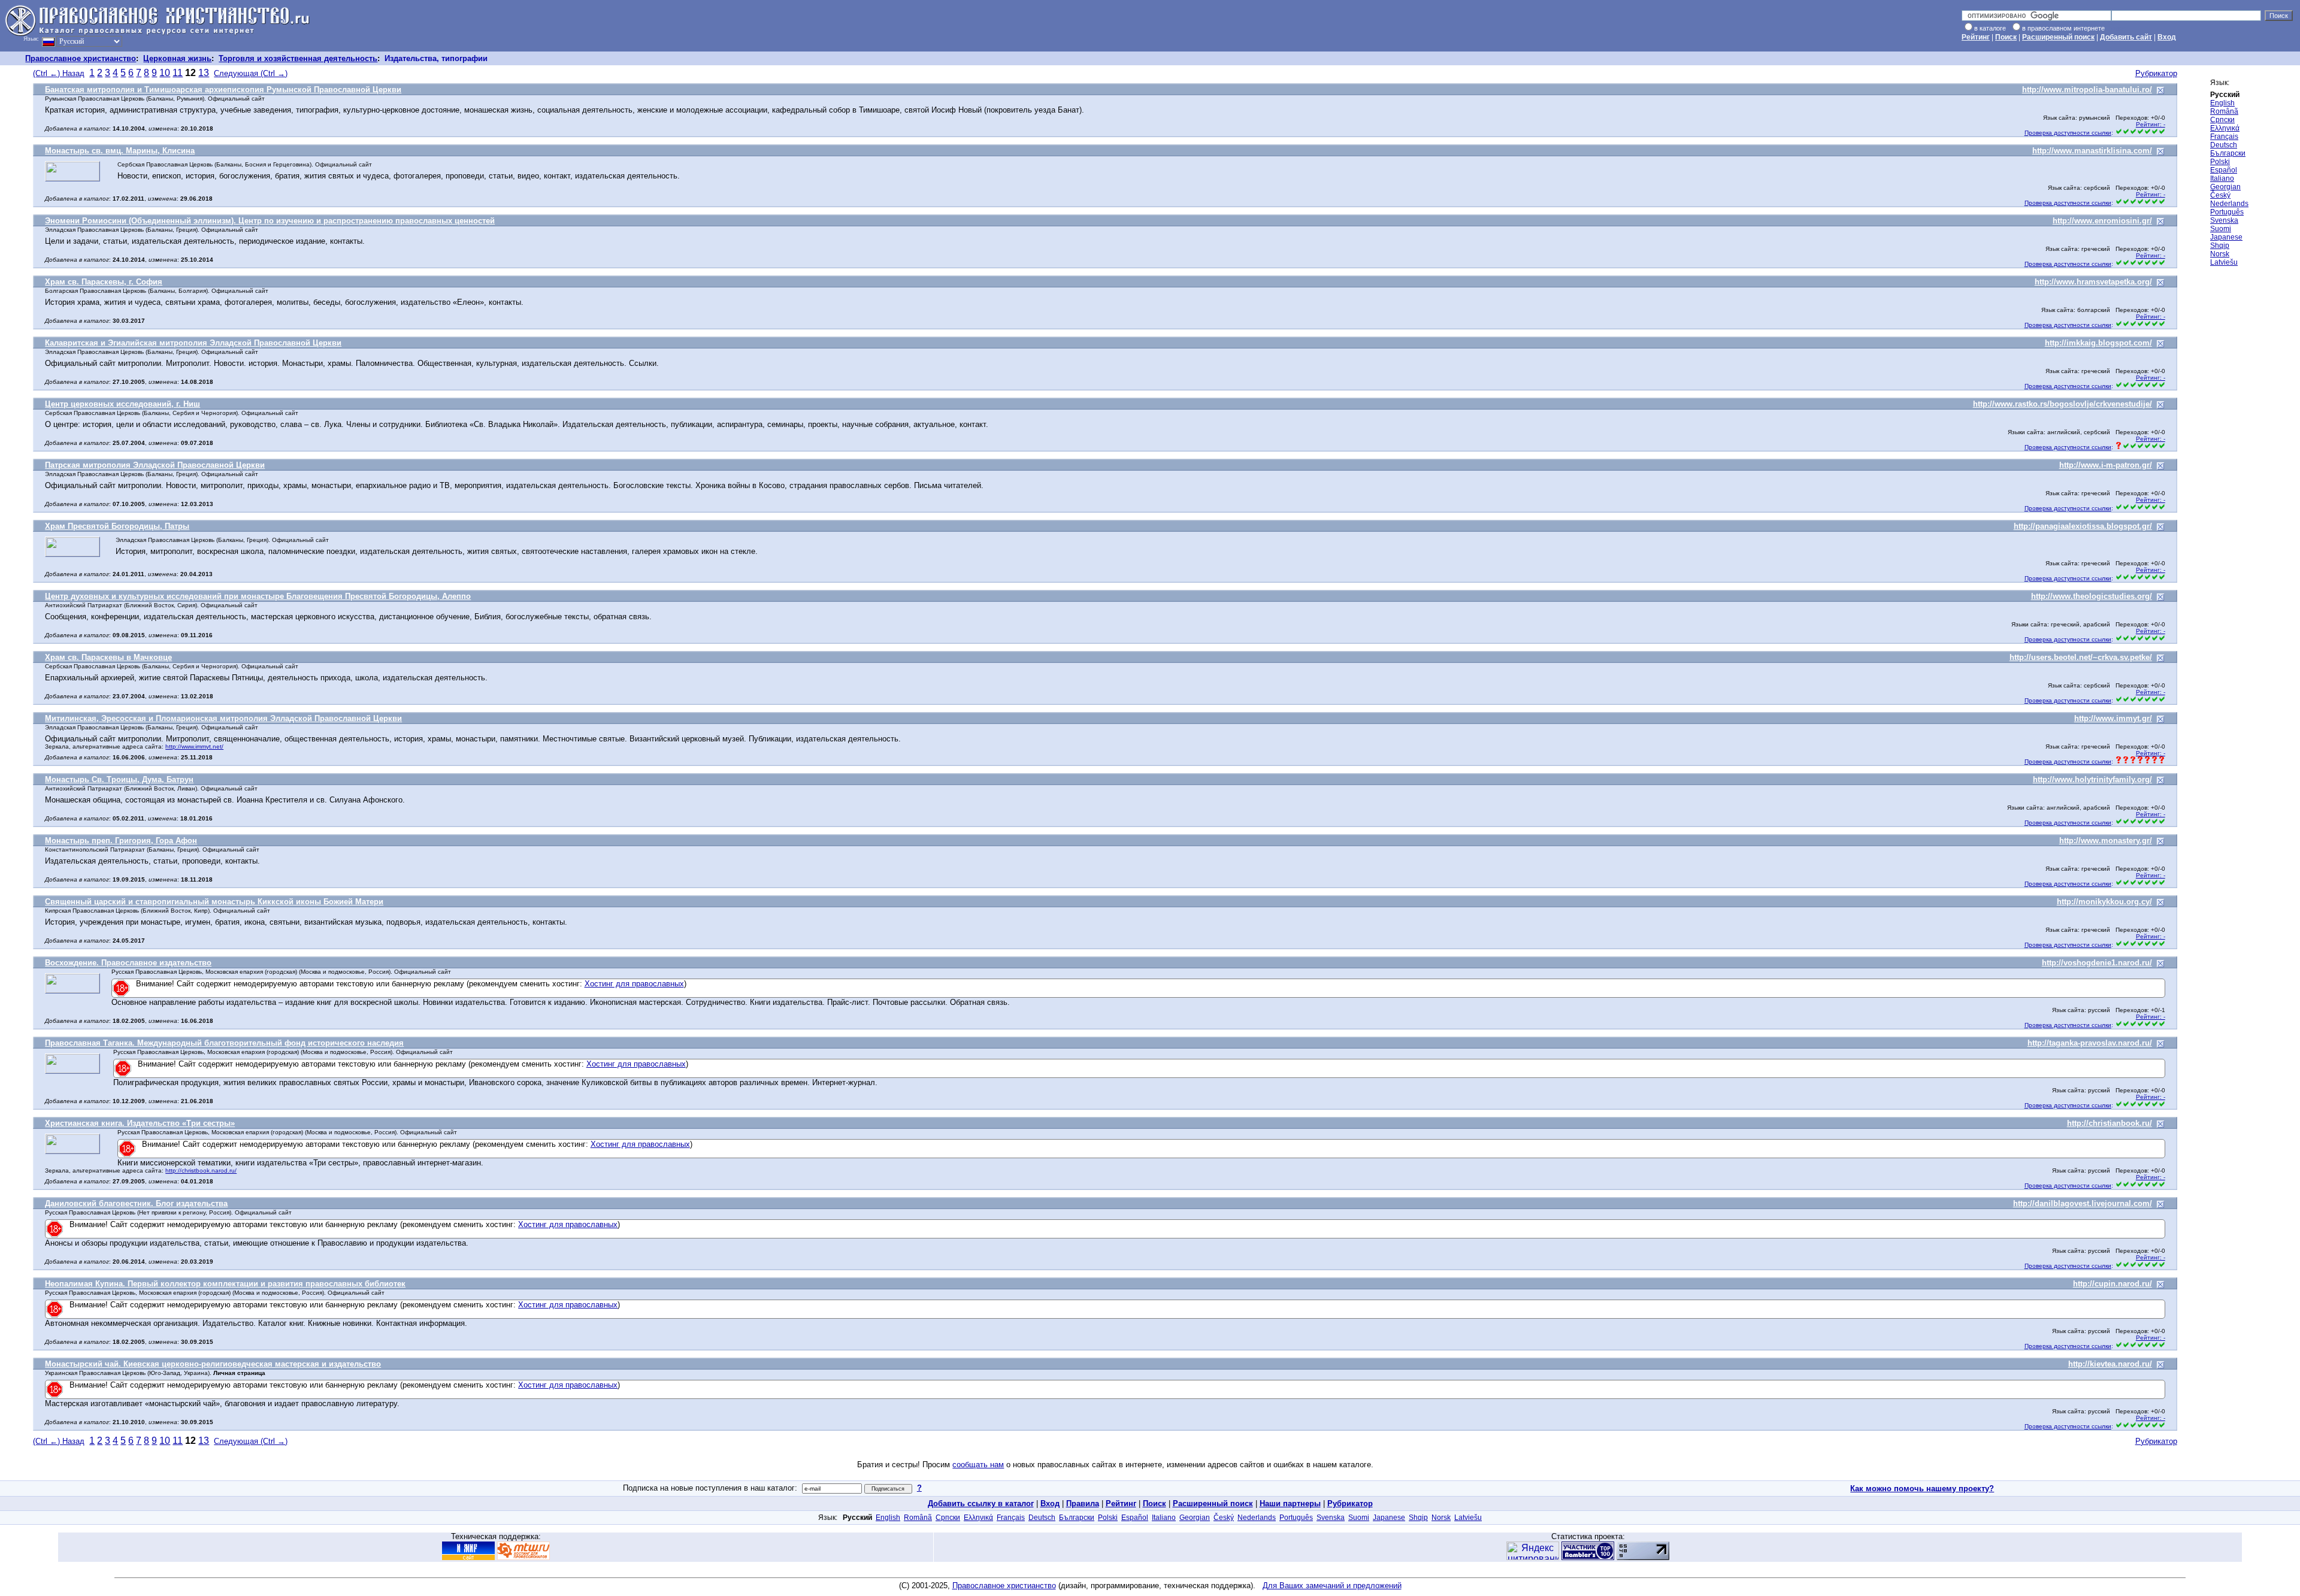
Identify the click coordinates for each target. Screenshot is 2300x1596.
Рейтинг (1976, 37)
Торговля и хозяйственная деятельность (298, 58)
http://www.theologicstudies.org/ (2092, 596)
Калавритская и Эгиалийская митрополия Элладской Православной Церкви (193, 343)
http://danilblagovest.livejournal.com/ (2083, 1203)
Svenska (2224, 220)
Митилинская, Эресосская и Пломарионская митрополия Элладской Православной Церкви (223, 718)
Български (2228, 153)
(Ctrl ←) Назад (59, 73)
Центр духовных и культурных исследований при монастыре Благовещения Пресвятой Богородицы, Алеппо (258, 596)
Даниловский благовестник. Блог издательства (136, 1203)
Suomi (2221, 229)
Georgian (2225, 187)
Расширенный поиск (2058, 37)
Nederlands (2229, 204)
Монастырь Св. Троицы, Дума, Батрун (119, 779)
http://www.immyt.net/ (194, 746)
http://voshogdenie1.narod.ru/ (2097, 963)
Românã (2224, 111)
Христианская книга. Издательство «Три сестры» (140, 1123)
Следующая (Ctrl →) (251, 73)
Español (2224, 170)
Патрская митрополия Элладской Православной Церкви (155, 465)
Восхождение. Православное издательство (128, 963)
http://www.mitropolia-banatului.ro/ (2087, 90)
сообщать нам (978, 1465)
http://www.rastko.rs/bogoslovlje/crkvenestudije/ (2063, 404)
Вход (2167, 37)
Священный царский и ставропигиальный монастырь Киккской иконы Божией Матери (214, 902)
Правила (1083, 1503)
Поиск (2006, 37)
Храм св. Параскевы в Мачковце (108, 657)
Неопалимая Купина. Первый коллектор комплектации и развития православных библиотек (225, 1284)
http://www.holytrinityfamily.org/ (2092, 779)
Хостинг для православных (634, 984)
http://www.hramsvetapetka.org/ (2093, 282)
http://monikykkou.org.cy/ (2104, 902)
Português (2227, 212)
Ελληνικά (2225, 128)
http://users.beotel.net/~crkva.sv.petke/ (2081, 657)
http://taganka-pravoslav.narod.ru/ (2090, 1043)
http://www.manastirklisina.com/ (2092, 151)
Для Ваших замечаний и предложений (1332, 1586)
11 (178, 73)
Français (2224, 137)
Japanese (2226, 237)
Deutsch (2224, 145)
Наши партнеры (1290, 1503)
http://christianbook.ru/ (2110, 1123)
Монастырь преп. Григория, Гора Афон (121, 841)
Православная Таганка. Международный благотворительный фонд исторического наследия (224, 1043)
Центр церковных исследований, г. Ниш (122, 404)
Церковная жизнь (177, 58)
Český (2220, 195)
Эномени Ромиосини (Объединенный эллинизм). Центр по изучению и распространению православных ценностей (270, 221)
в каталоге (1990, 28)
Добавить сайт (2126, 37)
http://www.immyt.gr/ (2113, 718)
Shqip (2220, 246)
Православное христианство (81, 58)
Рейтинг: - (2151, 124)
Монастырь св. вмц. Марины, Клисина (120, 151)
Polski (2220, 162)
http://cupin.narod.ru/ (2113, 1284)
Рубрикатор (2156, 73)
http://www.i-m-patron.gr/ (2106, 465)
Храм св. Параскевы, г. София (104, 282)
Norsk (2220, 254)
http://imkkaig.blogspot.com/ (2098, 343)
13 (204, 73)
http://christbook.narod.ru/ (201, 1170)
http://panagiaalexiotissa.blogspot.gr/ (2083, 526)
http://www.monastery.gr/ (2106, 841)
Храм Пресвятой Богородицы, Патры (117, 526)
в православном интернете (2063, 28)
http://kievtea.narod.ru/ (2110, 1364)
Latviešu (2224, 262)
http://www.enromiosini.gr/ (2102, 221)
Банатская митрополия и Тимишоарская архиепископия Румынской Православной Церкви (223, 90)
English (2222, 103)
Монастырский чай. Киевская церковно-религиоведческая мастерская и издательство (213, 1364)
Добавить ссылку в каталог (981, 1503)
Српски (2222, 120)
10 (165, 73)
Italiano (2222, 178)
